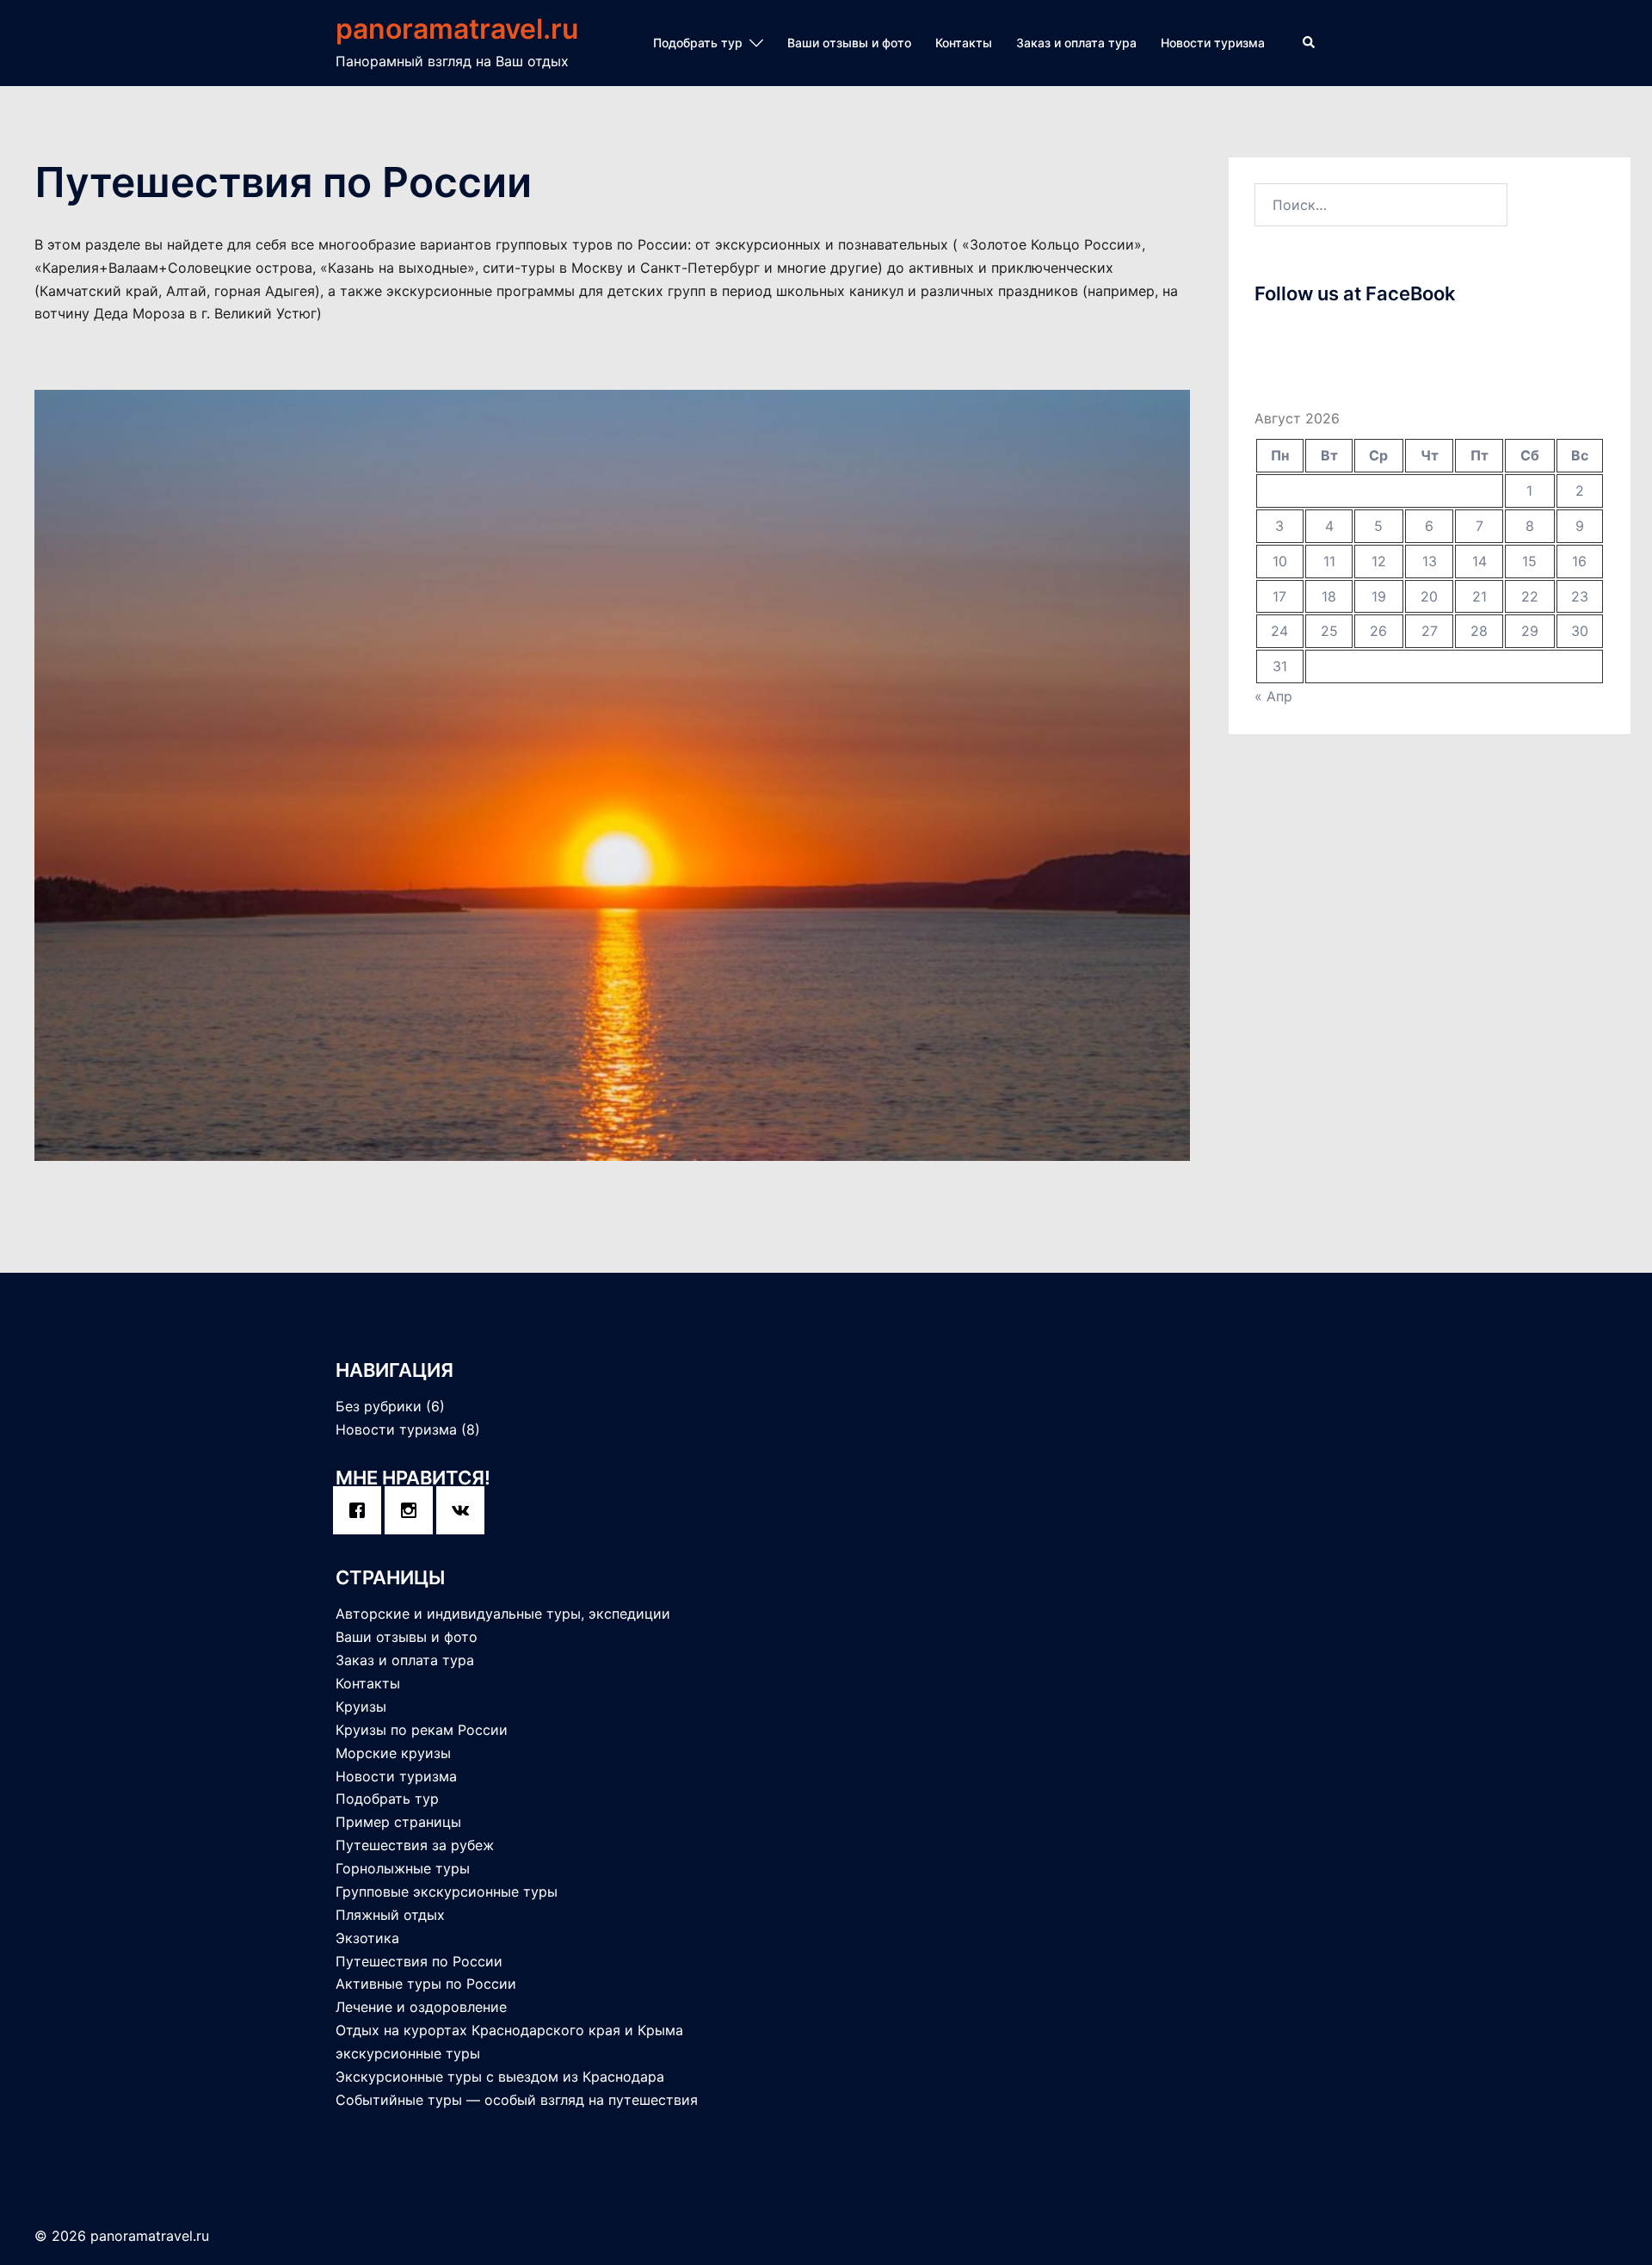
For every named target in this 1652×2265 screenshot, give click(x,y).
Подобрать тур (698, 43)
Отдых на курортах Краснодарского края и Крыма (509, 2030)
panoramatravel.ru (457, 29)
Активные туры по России (426, 1984)
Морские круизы (393, 1753)
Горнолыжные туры (403, 1868)
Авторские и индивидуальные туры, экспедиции (503, 1614)
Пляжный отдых (390, 1915)
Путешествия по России (419, 1961)
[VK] (465, 1510)
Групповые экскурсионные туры (447, 1892)
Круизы (361, 1706)
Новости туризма (1213, 43)
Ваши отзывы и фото (849, 43)
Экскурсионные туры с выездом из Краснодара (500, 2077)
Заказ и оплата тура (1076, 43)
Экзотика (367, 1938)
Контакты (964, 43)
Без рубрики (379, 1406)
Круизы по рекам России (422, 1730)
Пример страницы (398, 1822)
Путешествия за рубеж (415, 1845)
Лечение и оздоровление (421, 2007)
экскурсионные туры (408, 2053)
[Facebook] (361, 1510)
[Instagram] (413, 1510)
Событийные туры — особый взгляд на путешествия (517, 2100)
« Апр (1273, 696)
